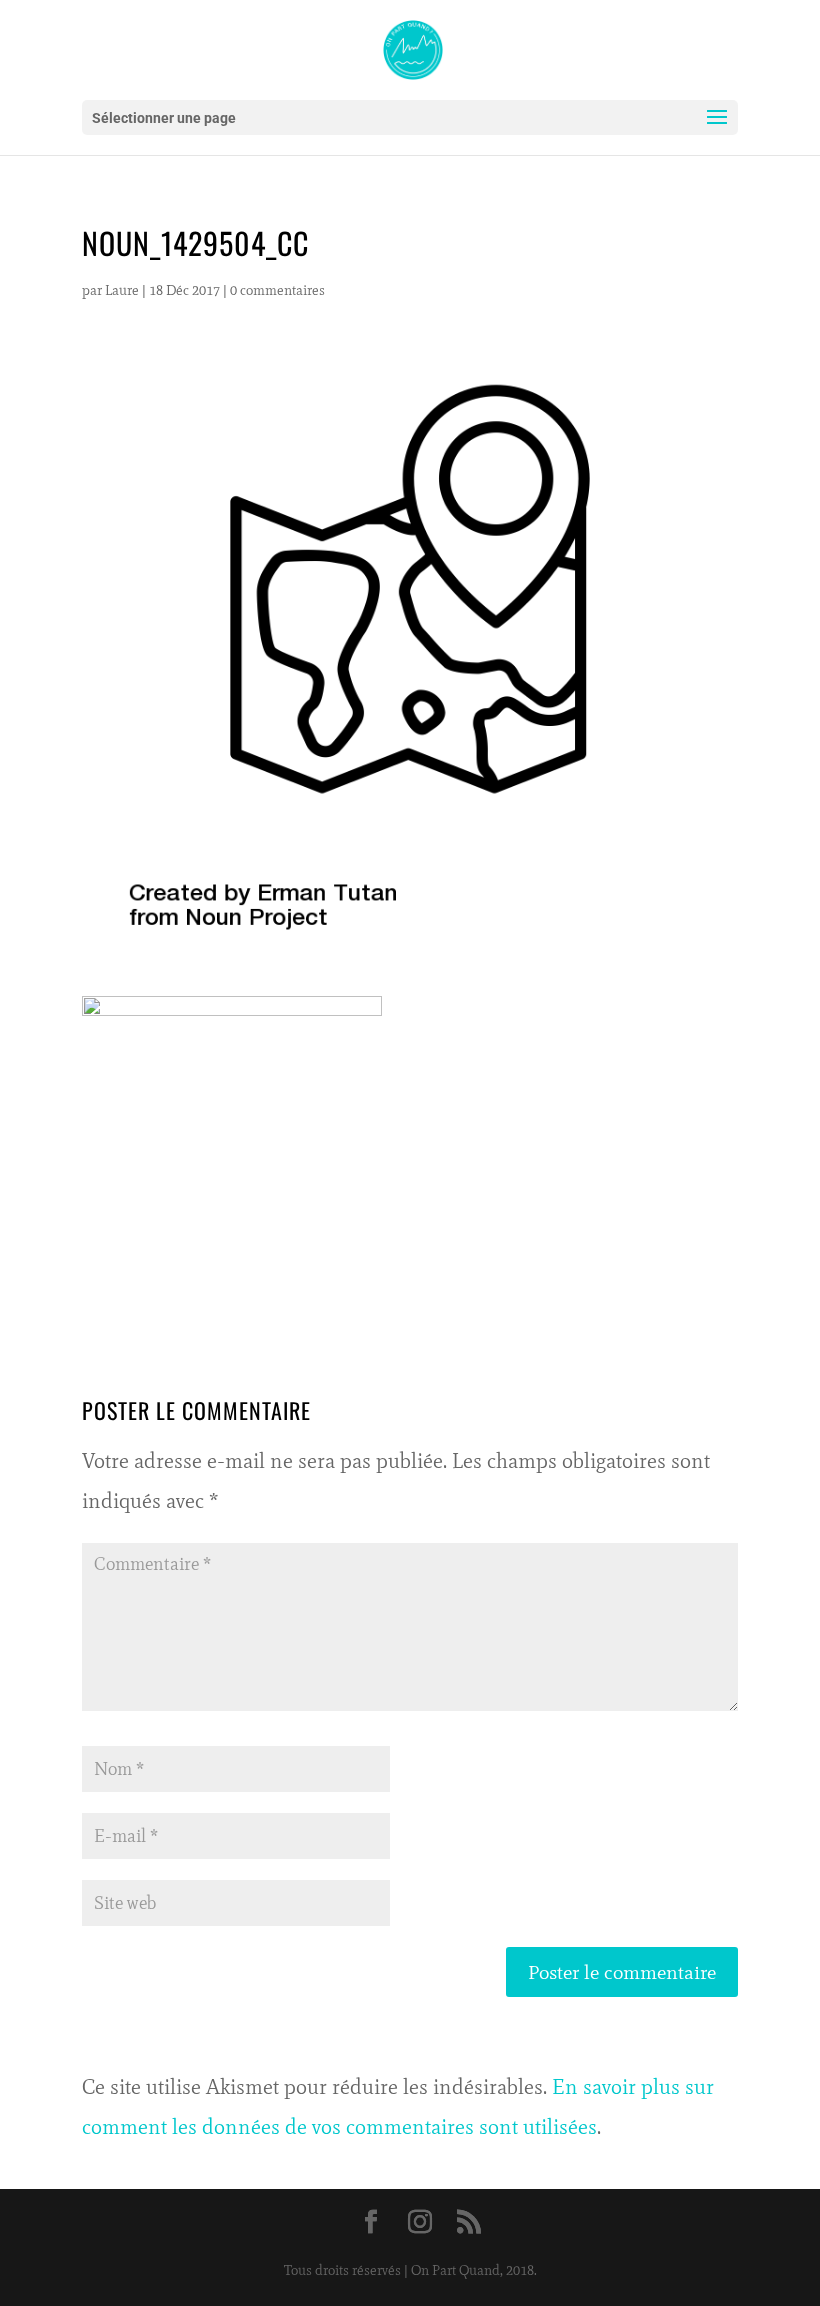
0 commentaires (277, 290)
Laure (122, 290)
